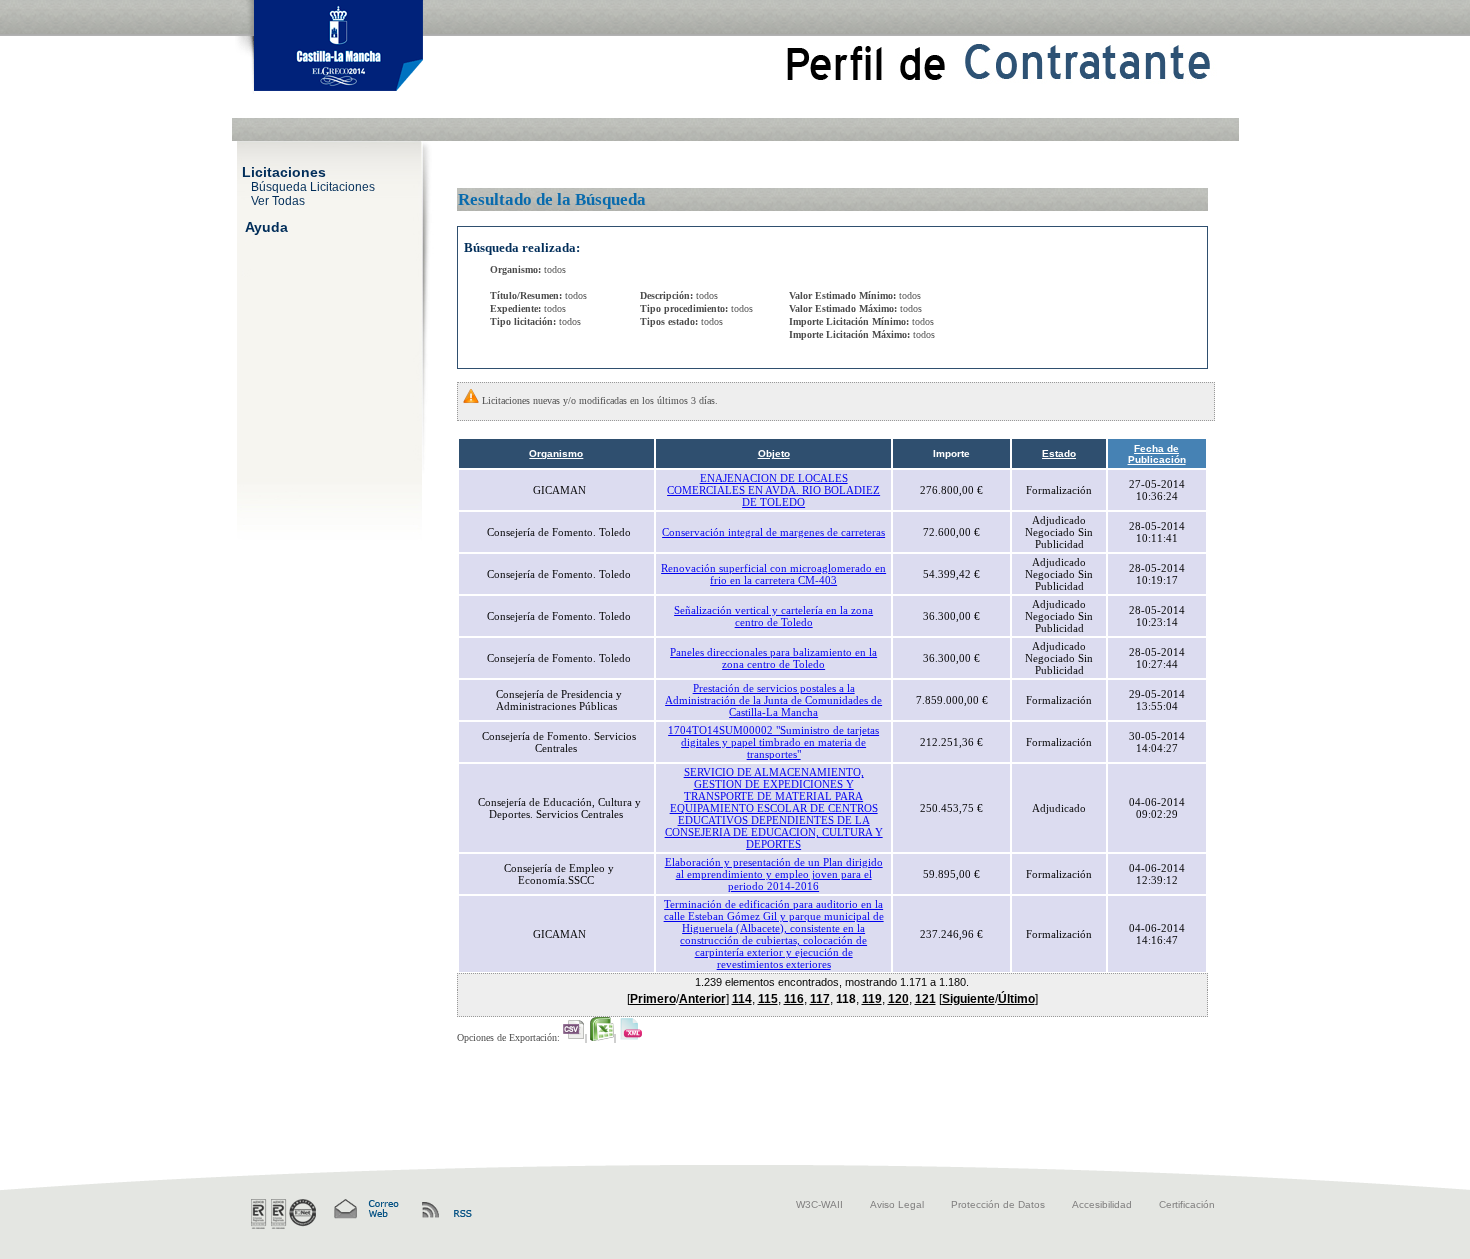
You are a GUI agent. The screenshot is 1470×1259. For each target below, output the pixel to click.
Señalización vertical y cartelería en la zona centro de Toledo (773, 616)
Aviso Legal (897, 1204)
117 (820, 999)
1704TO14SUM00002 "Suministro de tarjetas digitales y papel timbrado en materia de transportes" (773, 742)
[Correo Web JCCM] (365, 1209)
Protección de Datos (998, 1204)
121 (925, 999)
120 (898, 999)
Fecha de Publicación (1157, 454)
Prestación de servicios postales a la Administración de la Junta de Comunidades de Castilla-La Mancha (773, 700)
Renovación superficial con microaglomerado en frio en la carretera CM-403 (773, 574)
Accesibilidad (1102, 1204)
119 (872, 999)
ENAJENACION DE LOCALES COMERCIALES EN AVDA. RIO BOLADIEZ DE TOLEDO (773, 490)
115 (768, 999)
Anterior (702, 999)
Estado (1059, 453)
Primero (653, 999)
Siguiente (968, 999)
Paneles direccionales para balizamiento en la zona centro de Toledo (773, 658)
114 (742, 999)
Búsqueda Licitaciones (313, 186)
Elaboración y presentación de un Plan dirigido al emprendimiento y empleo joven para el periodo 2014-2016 (774, 874)
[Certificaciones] (283, 1214)
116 (794, 999)
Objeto (774, 453)
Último (1016, 999)
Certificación (1187, 1204)
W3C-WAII (819, 1204)
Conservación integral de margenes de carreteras (773, 532)
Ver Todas (278, 200)
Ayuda (266, 226)
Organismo (556, 453)
